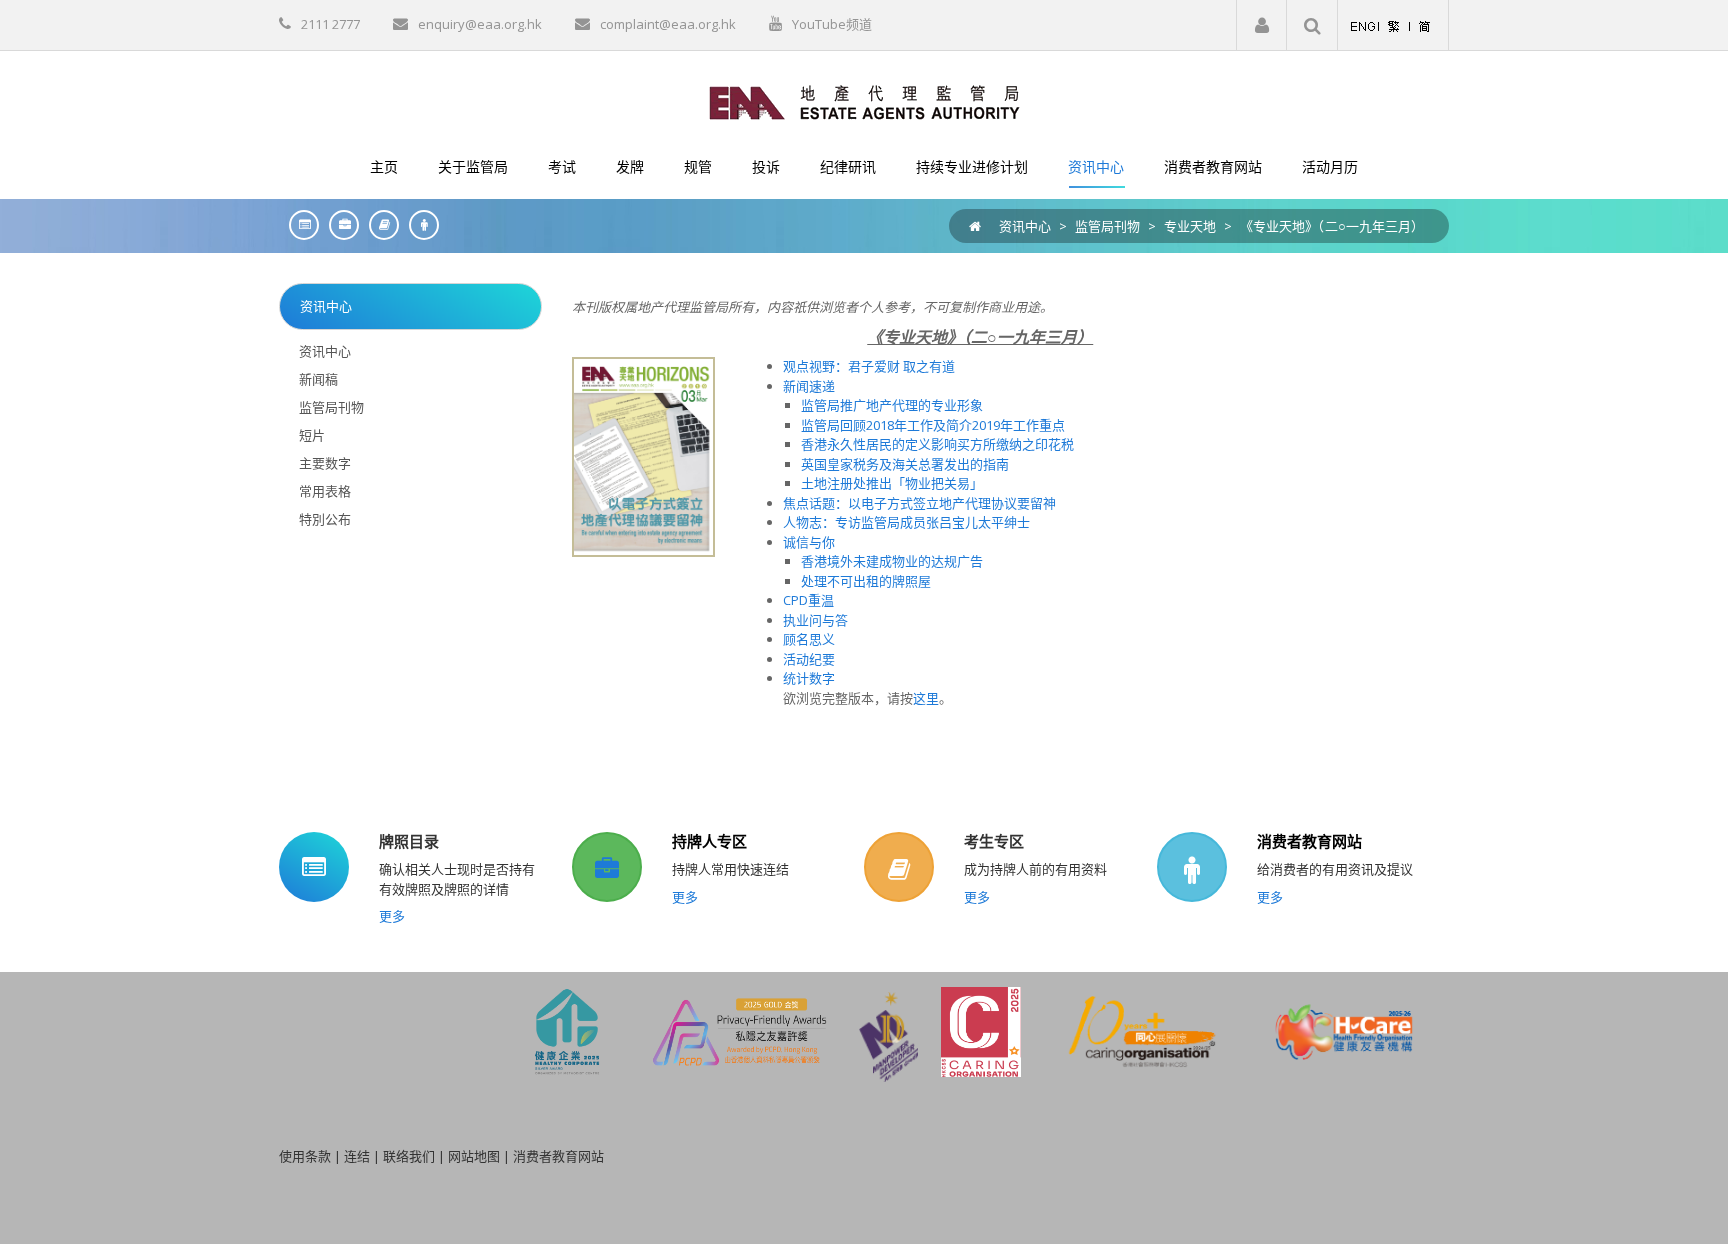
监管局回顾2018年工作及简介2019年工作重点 (933, 425)
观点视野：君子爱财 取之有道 (869, 366)
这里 (926, 698)
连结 (357, 1156)
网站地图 (474, 1156)
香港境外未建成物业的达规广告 (892, 561)
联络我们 (409, 1156)
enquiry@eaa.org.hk (480, 24)
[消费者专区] (419, 224)
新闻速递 (809, 386)
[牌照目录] (299, 224)
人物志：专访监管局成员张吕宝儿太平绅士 (906, 522)
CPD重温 (808, 600)
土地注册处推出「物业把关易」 (892, 483)
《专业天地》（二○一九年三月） (1332, 226)
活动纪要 (809, 659)
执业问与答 (815, 620)
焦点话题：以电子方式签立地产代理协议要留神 (919, 503)
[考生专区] (379, 224)
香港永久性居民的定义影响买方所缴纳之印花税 (937, 444)
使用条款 (305, 1156)
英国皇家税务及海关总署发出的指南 (905, 464)
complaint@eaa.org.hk (668, 24)
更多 (392, 916)
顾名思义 (809, 639)
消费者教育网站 (1309, 841)
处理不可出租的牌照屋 (866, 581)
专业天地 (1190, 226)
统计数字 (809, 678)
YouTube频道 (832, 24)
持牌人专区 (709, 841)
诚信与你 (809, 542)
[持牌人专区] (339, 224)
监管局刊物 (1107, 226)
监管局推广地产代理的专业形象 (892, 405)
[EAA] (864, 101)
